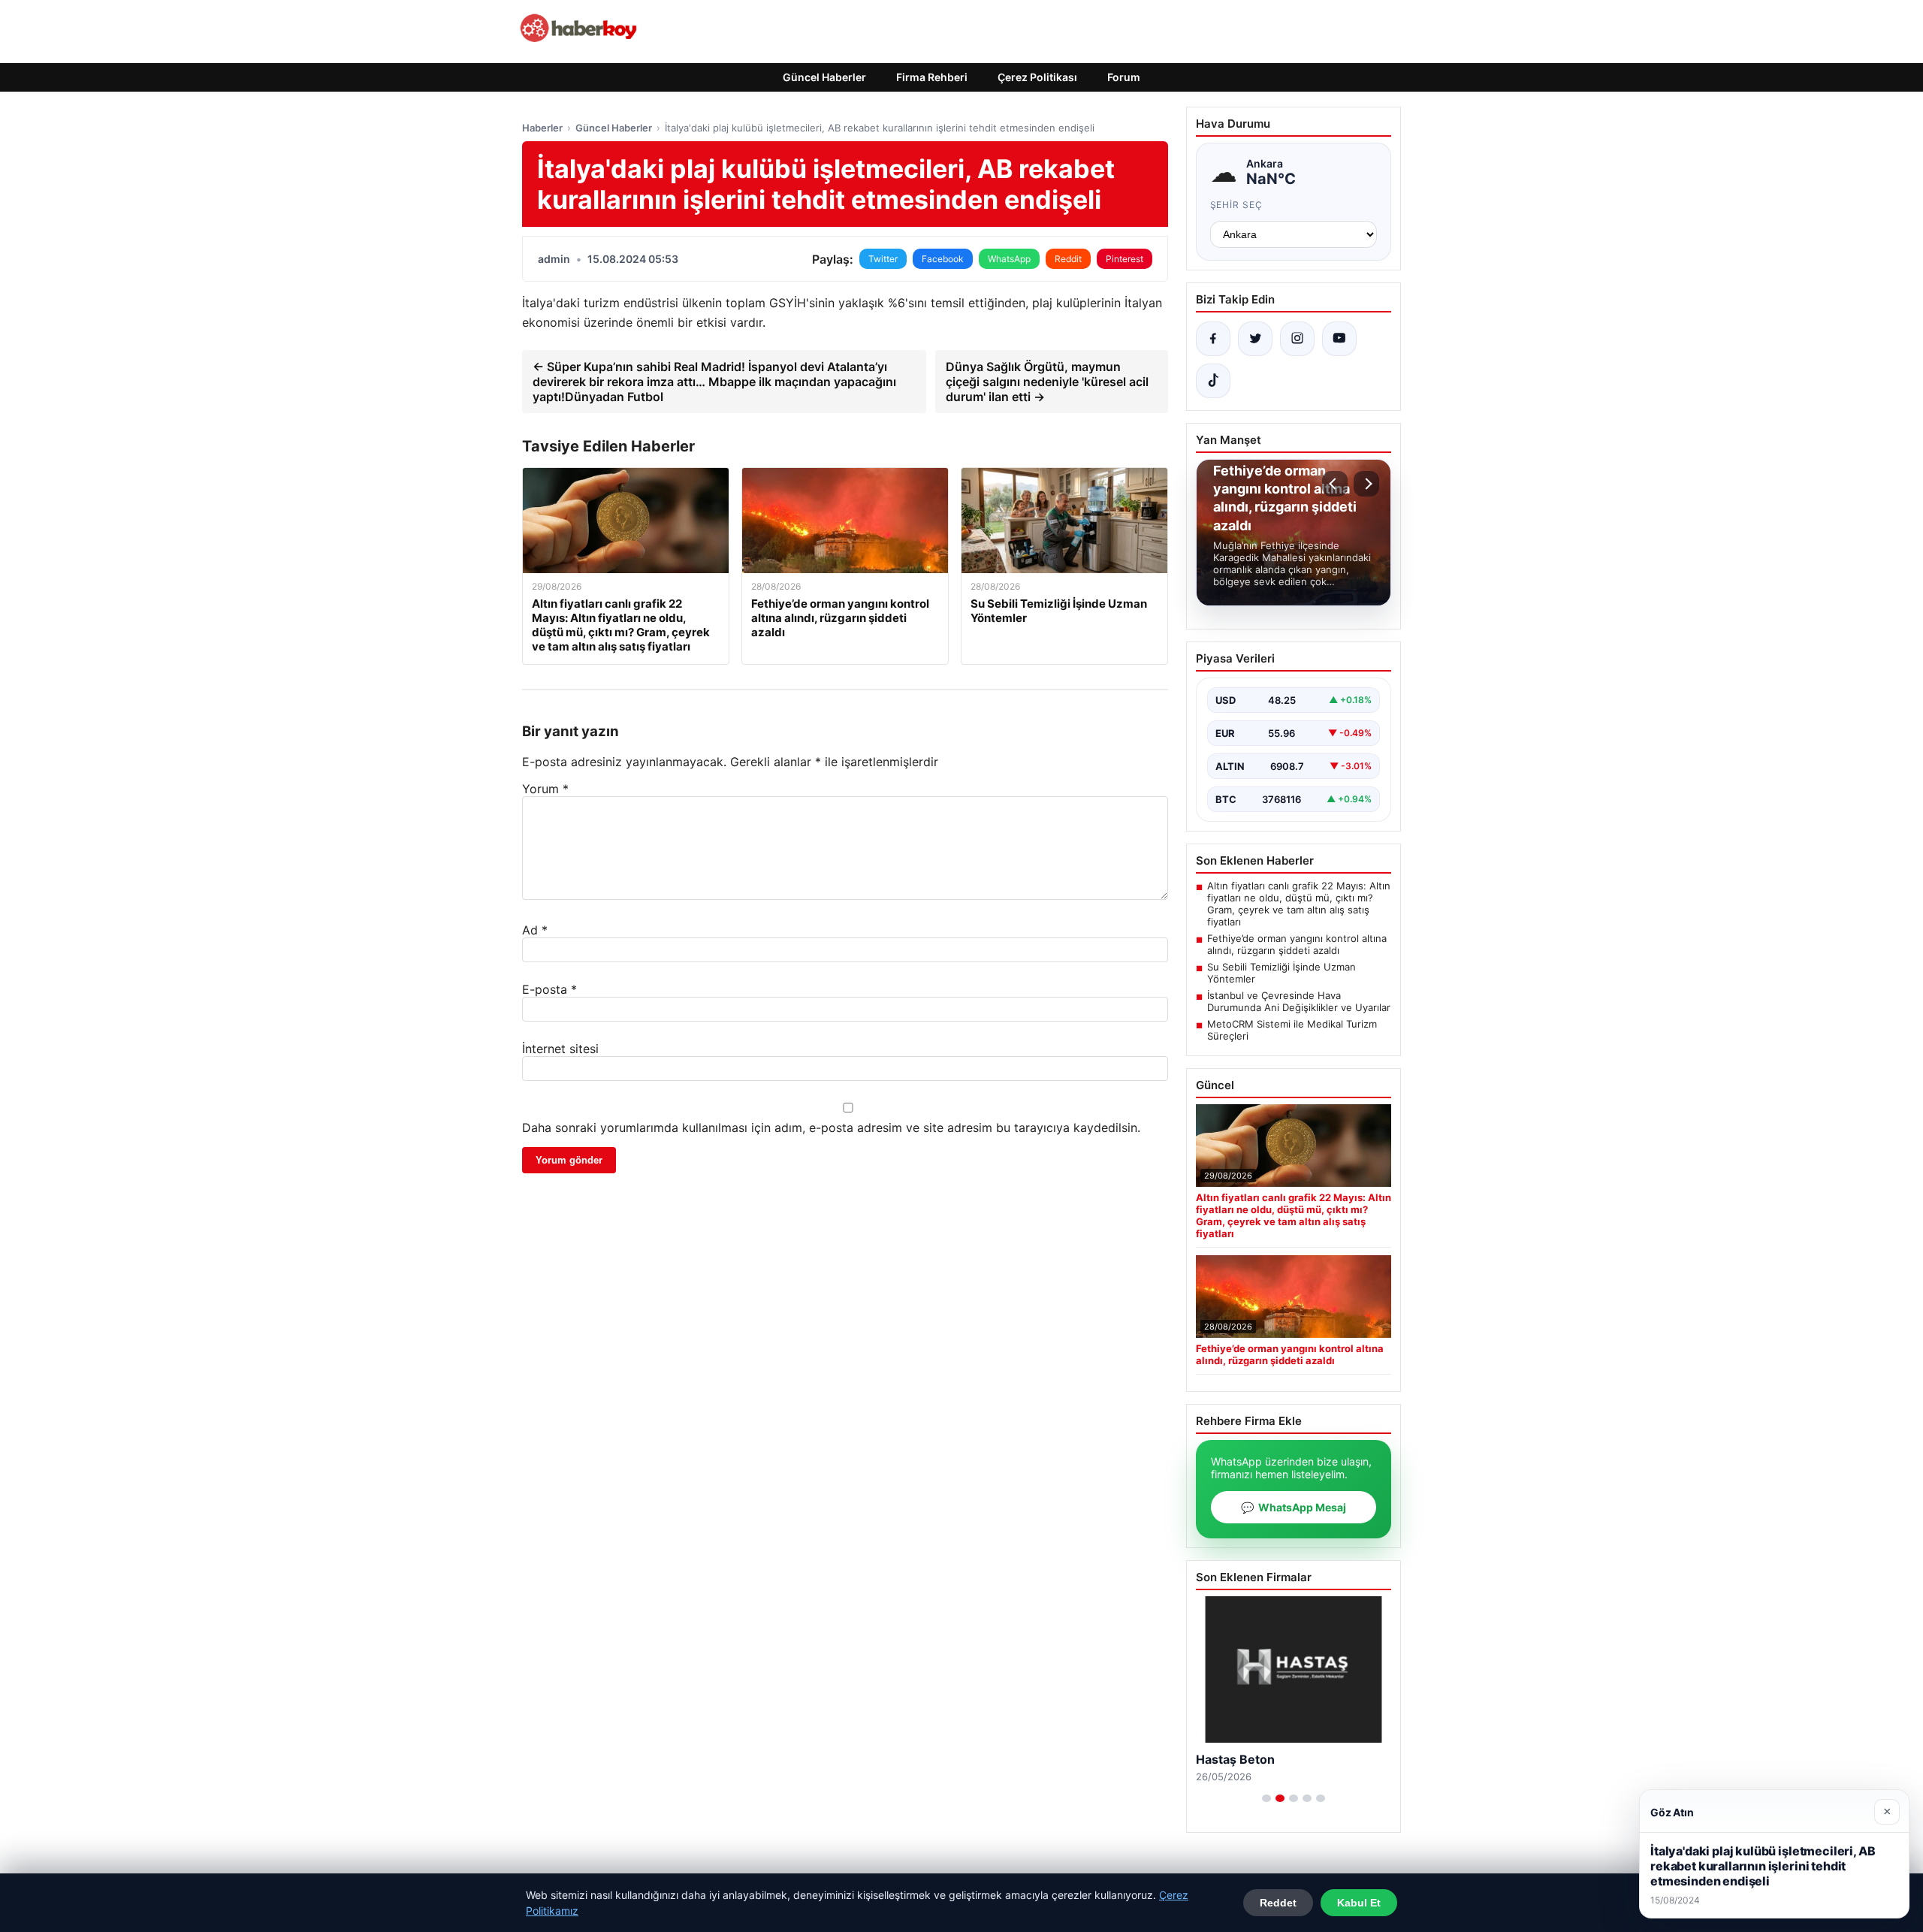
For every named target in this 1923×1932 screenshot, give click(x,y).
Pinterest (1125, 259)
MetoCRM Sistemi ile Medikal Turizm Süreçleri (1292, 1030)
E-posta (549, 989)
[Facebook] (1213, 339)
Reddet (1278, 1903)
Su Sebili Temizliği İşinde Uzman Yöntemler (1281, 973)
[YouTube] (1339, 339)
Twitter (883, 259)
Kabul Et (1359, 1903)
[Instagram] (1297, 339)
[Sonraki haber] (1366, 484)
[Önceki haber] (1335, 484)
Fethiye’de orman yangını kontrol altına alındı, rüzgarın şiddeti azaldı (1297, 944)
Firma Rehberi (932, 77)
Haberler (542, 128)
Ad (535, 930)
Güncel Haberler (824, 77)
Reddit (1068, 259)
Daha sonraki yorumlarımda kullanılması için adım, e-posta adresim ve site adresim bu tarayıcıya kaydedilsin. (831, 1128)
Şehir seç (1237, 205)
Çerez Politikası (1037, 77)
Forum (1124, 77)
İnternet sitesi (560, 1049)
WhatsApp (1009, 259)
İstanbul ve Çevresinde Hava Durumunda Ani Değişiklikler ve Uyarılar (1299, 1001)
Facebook (943, 259)
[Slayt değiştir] (1266, 1798)
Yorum (545, 789)
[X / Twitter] (1255, 339)
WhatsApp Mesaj (1294, 1507)
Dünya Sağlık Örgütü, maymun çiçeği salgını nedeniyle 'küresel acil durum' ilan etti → (1047, 382)
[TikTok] (1213, 381)
